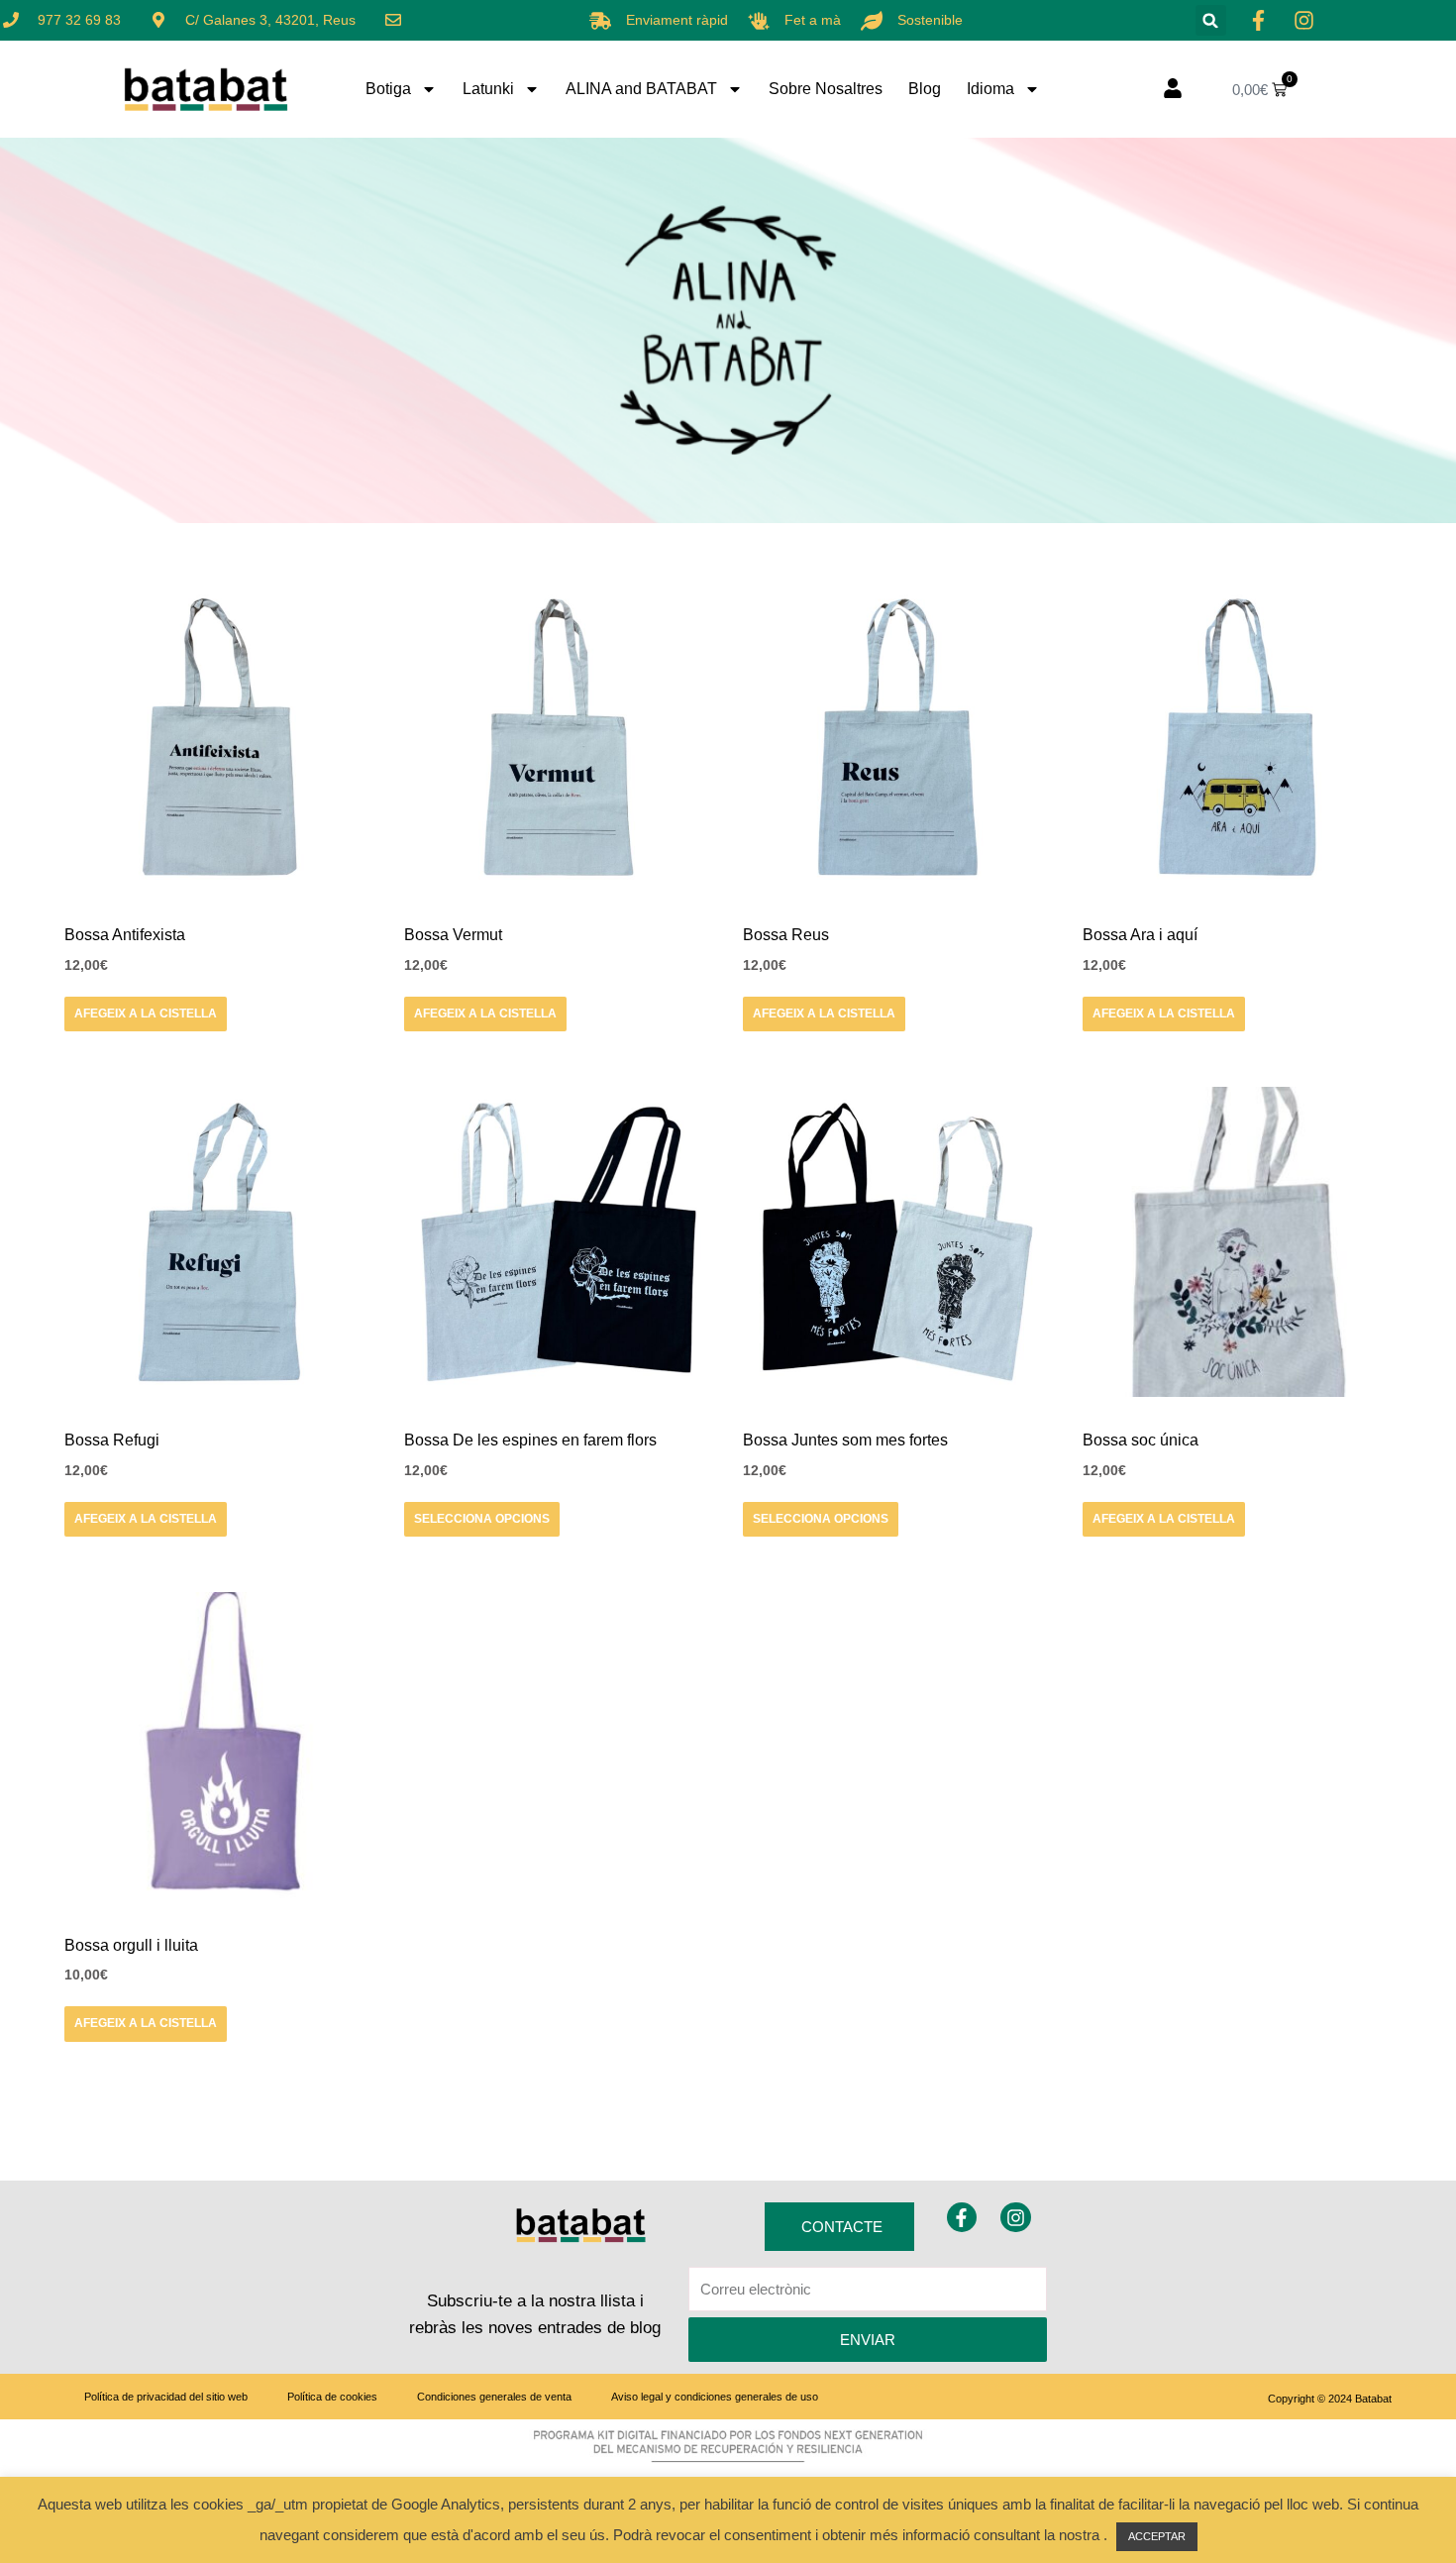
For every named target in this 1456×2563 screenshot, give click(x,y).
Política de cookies (332, 2397)
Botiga (388, 89)
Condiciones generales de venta (494, 2397)
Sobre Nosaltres (826, 89)
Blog (925, 89)
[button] (1211, 20)
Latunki (488, 89)
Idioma (990, 89)
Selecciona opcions (482, 1519)
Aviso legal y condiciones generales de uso (715, 2397)
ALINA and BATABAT (641, 89)
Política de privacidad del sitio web (166, 2397)
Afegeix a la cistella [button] (146, 1014)
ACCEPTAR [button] (1157, 2536)
